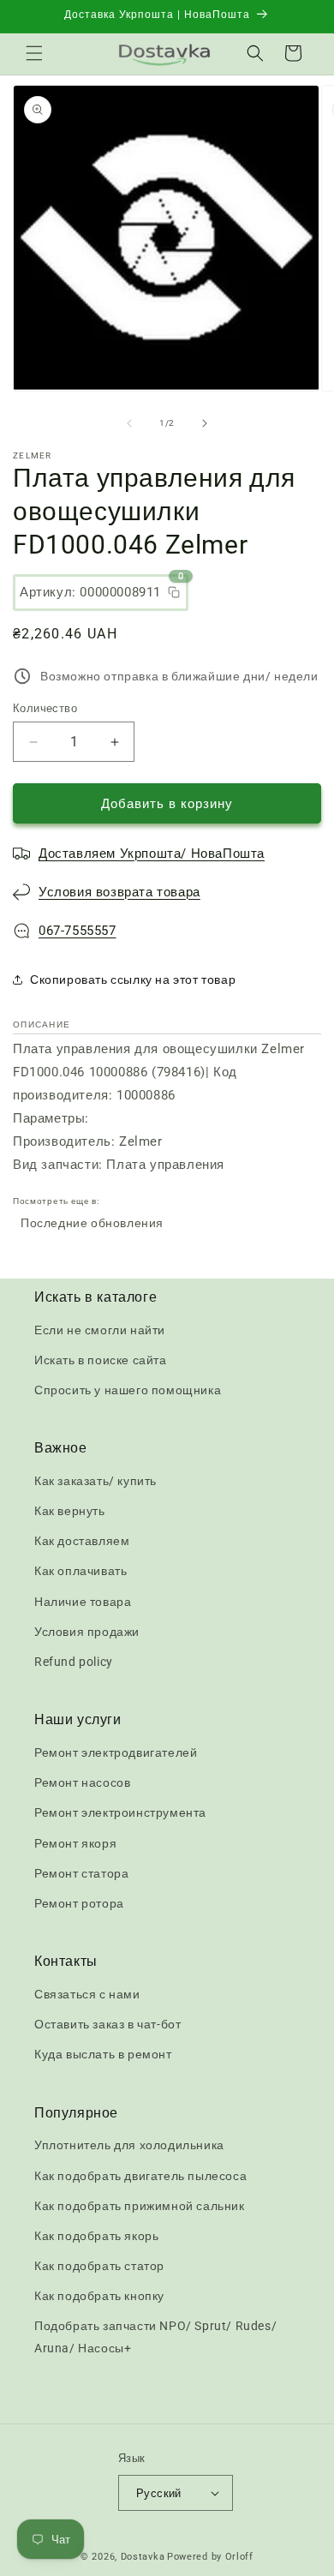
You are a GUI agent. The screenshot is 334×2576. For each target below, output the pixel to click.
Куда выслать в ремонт (103, 2054)
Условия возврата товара (119, 892)
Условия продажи (87, 1632)
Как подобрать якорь (96, 2236)
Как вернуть (70, 1511)
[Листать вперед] (205, 423)
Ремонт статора (81, 1873)
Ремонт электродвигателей (116, 1752)
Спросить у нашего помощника (128, 1390)
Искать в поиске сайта (101, 1360)
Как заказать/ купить (95, 1481)
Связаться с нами (87, 1994)
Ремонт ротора (79, 1903)
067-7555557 (78, 931)
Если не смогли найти (100, 1330)
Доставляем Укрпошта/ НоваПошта (152, 854)
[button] (34, 53)
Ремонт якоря (75, 1843)
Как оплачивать (81, 1571)
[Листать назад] (129, 423)
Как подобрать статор (99, 2266)
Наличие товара (83, 1602)
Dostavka (143, 2557)
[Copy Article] (174, 592)
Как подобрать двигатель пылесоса (140, 2176)
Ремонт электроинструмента (120, 1812)
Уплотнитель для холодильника (129, 2145)
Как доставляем (82, 1541)
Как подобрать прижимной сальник (140, 2206)
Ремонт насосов (82, 1782)
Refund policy (74, 1662)
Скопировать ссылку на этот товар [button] (133, 979)
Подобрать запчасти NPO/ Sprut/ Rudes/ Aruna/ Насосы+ (155, 2336)
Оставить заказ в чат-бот (107, 2024)
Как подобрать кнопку (99, 2296)
